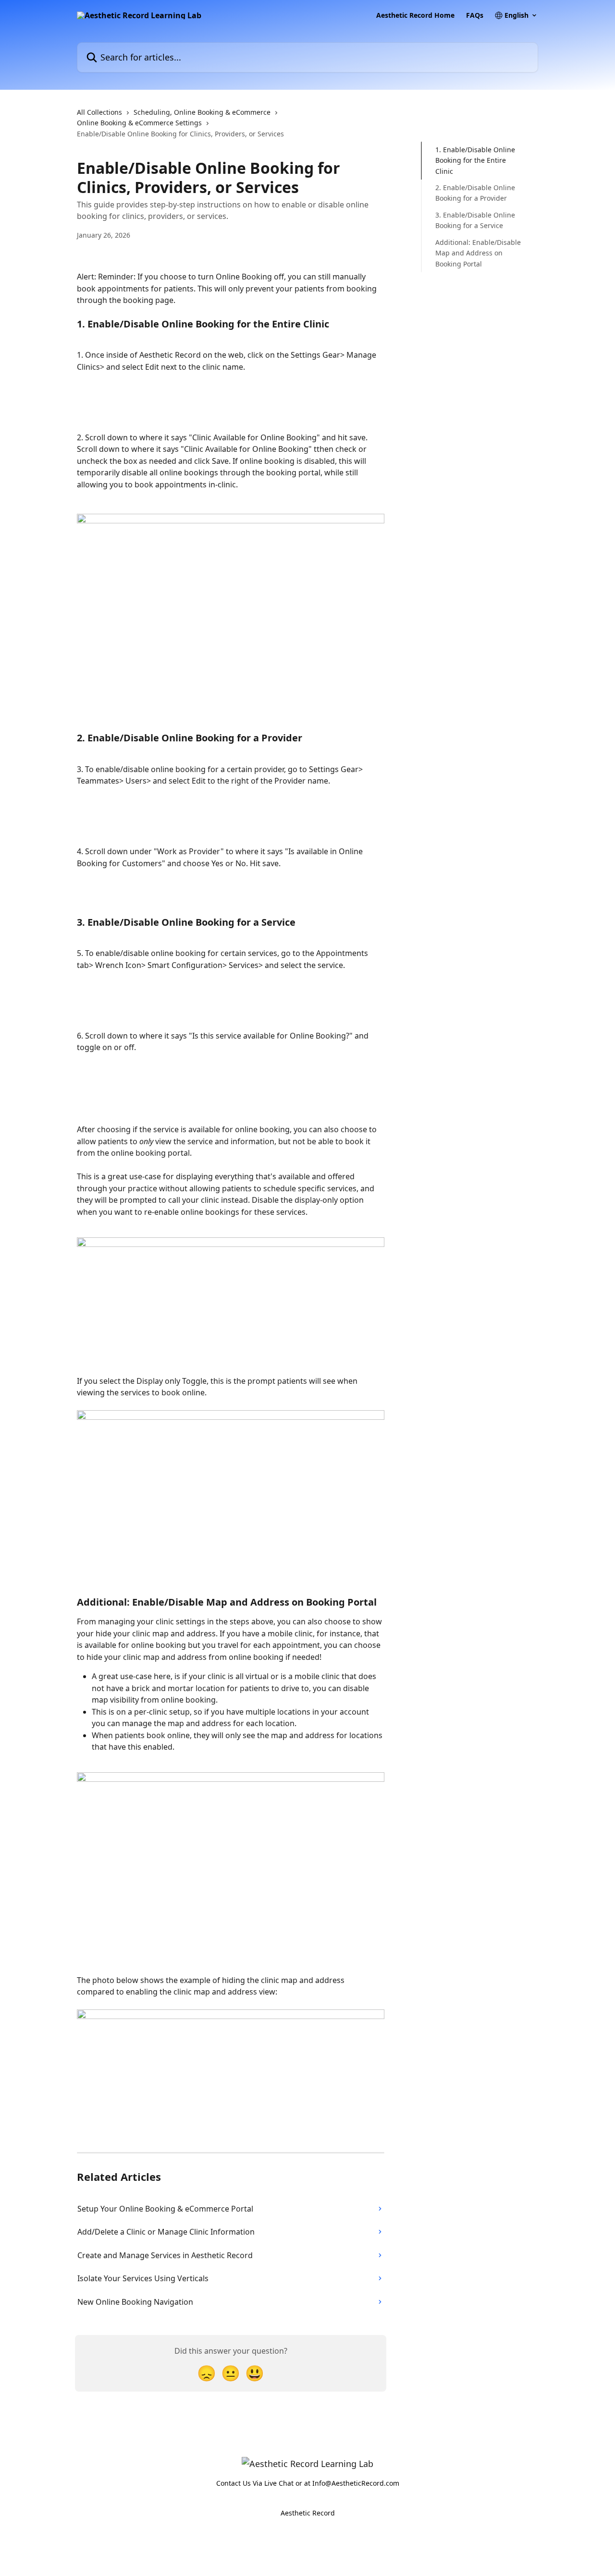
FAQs (475, 15)
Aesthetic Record (308, 2513)
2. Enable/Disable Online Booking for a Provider (475, 193)
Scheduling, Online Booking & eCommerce (202, 112)
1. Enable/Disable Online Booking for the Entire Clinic (475, 160)
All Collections (99, 112)
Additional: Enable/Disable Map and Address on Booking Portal (478, 253)
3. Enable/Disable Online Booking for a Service (475, 220)
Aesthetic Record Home (415, 15)
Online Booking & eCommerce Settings (139, 123)
